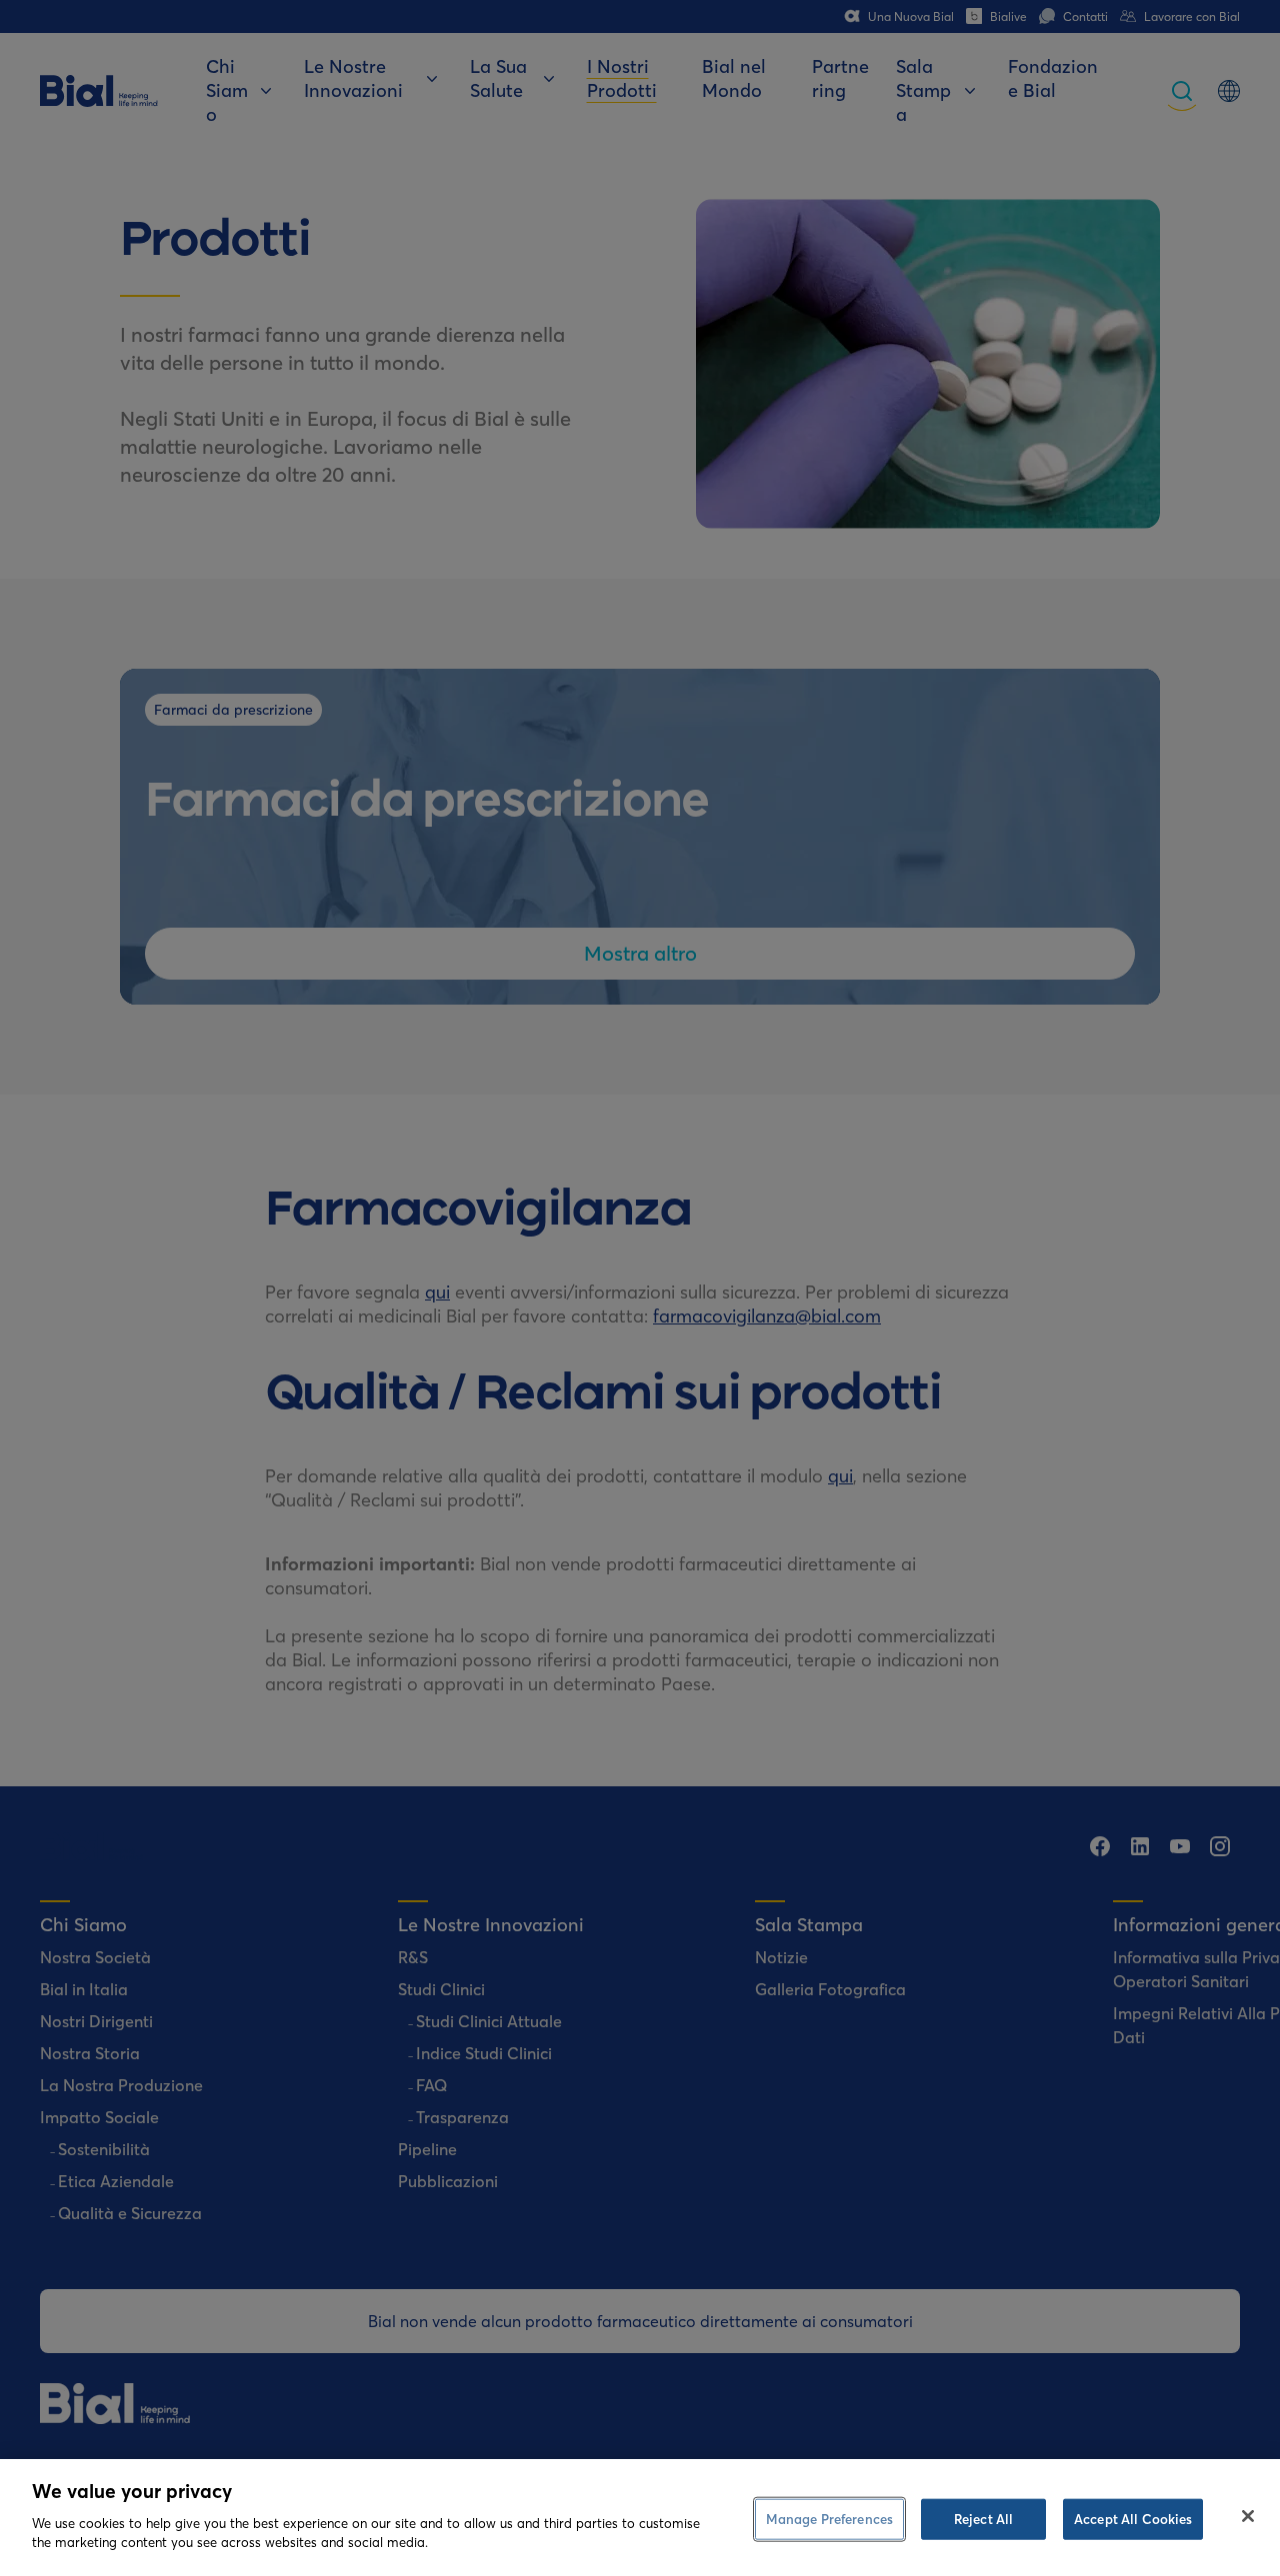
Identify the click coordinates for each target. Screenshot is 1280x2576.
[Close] (1248, 2516)
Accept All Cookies (1133, 2518)
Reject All (983, 2518)
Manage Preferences (829, 2518)
